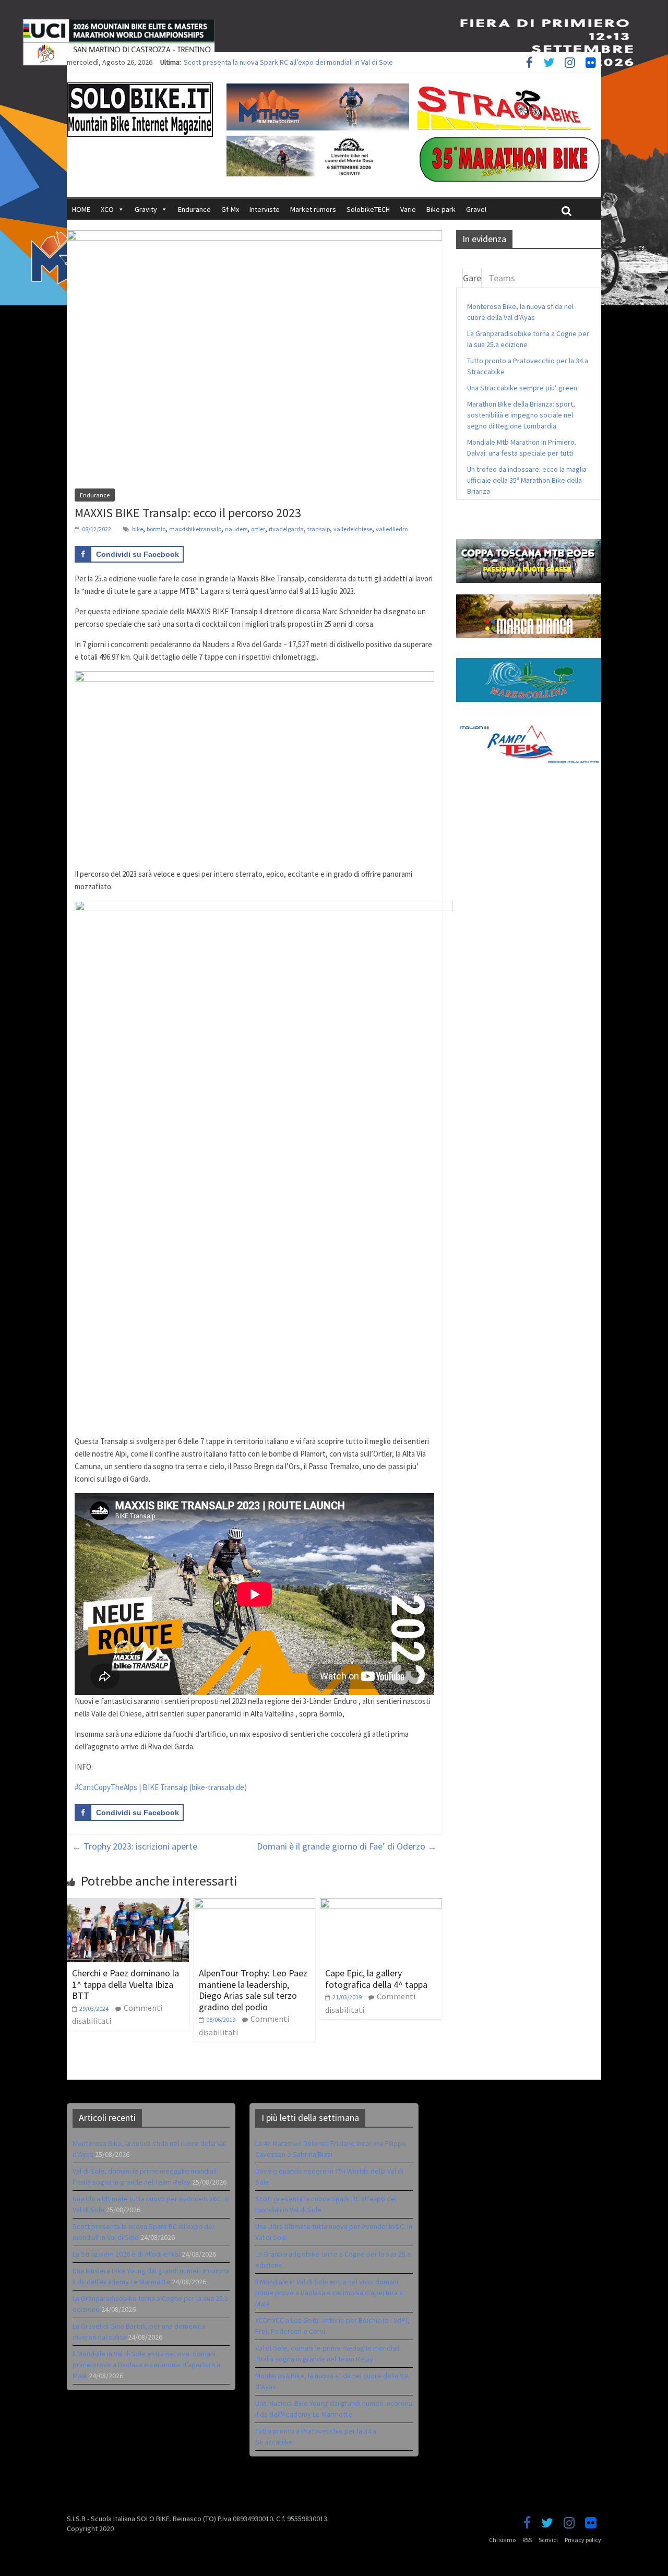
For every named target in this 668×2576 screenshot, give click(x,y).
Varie (408, 209)
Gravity (146, 209)
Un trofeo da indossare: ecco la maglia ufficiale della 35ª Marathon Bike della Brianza (527, 480)
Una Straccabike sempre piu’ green (522, 388)
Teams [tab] (502, 278)
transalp (319, 529)
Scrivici (548, 2540)
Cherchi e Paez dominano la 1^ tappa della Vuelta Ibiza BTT (126, 1984)
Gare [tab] (472, 278)
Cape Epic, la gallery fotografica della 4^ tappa (376, 1979)
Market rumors (313, 209)
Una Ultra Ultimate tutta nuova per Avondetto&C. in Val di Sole (279, 62)
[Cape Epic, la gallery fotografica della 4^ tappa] (381, 1904)
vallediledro (392, 529)
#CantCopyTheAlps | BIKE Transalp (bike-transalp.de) (161, 1787)
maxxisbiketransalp (195, 529)
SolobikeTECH (368, 209)
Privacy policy (583, 2540)
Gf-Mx (230, 209)
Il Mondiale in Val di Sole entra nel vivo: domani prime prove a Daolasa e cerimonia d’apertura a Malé (146, 2365)
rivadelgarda (286, 529)
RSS (527, 2540)
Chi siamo (502, 2540)
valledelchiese (353, 529)
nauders (236, 529)
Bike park (441, 209)
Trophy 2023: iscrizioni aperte (135, 1846)
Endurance (194, 209)
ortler (258, 529)
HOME (81, 209)
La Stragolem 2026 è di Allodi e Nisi (126, 2254)
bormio (156, 529)
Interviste (265, 209)
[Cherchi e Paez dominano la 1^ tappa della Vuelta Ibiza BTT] (128, 1904)
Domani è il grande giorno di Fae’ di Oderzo (347, 1846)
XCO (107, 209)
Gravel (476, 209)
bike (138, 529)
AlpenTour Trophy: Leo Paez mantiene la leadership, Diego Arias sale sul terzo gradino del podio (253, 1990)
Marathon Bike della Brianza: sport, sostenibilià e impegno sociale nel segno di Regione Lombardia (521, 415)
